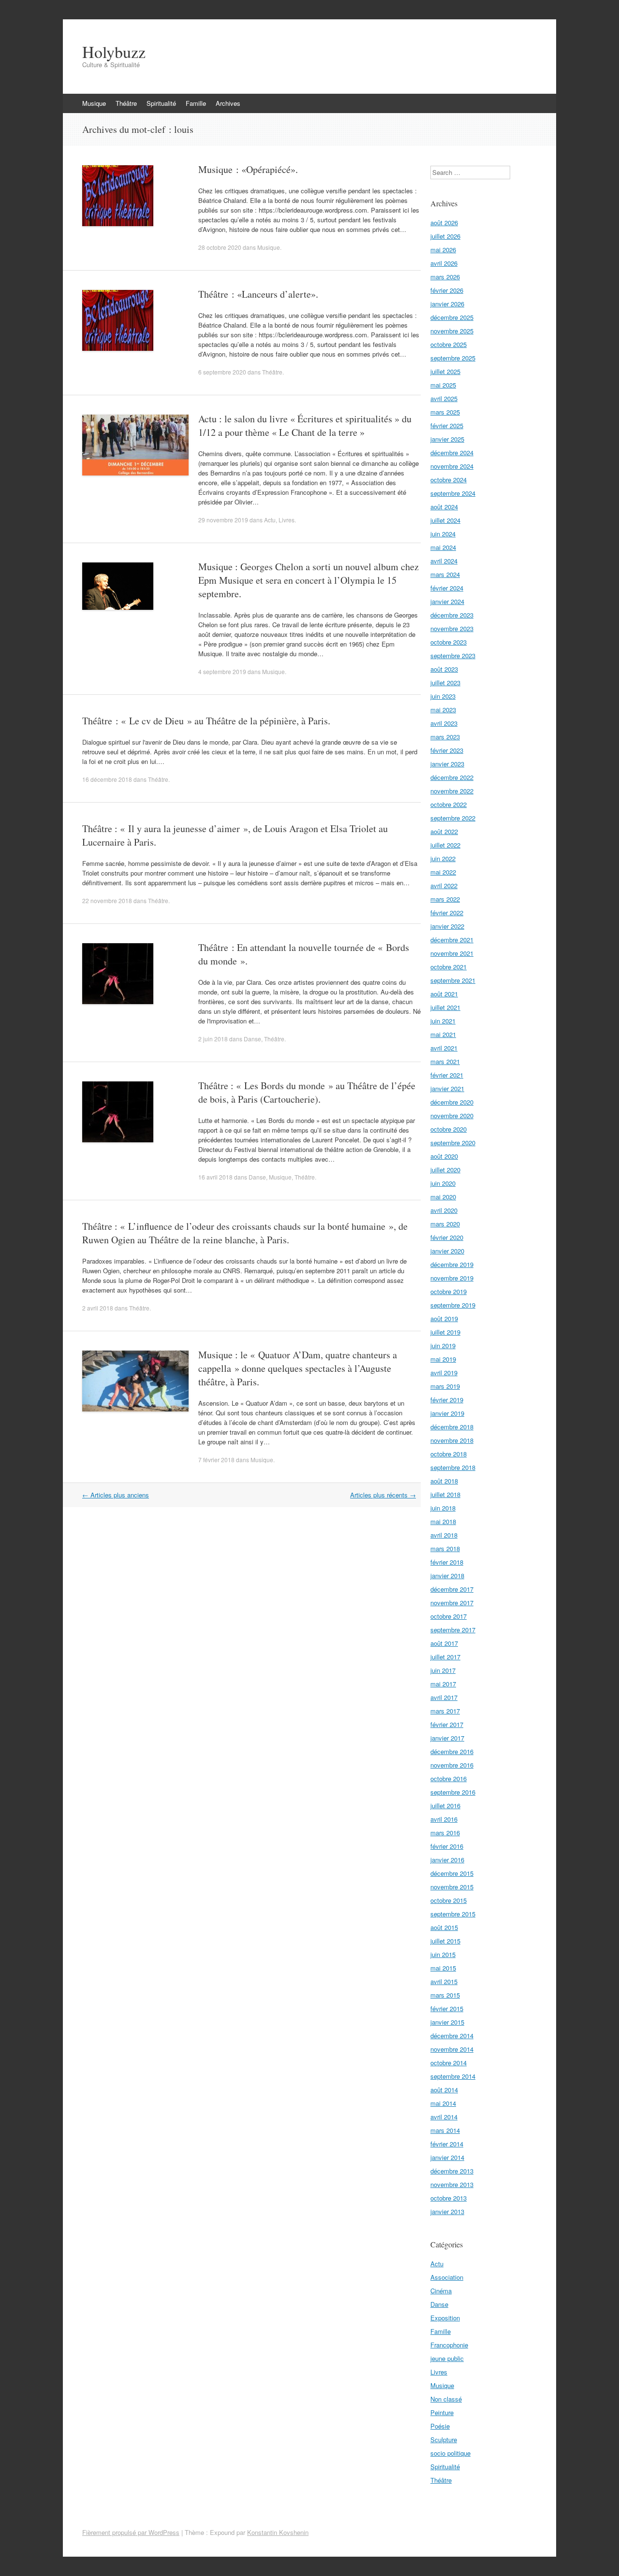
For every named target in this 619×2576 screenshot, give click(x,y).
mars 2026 (445, 277)
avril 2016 (444, 1819)
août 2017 (444, 1643)
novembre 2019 (452, 1278)
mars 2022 (445, 899)
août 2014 (444, 2090)
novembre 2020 (452, 1115)
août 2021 (444, 994)
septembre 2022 (453, 818)
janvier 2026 (447, 304)
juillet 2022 (445, 845)
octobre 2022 (449, 804)
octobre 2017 (449, 1616)
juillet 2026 (445, 236)
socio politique (450, 2453)
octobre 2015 (449, 1900)
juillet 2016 (445, 1806)
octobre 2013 (449, 2198)
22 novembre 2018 (107, 900)
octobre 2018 (449, 1454)
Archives (228, 103)
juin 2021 (443, 1021)
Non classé (446, 2399)
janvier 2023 (447, 764)
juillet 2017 (445, 1657)
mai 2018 (443, 1521)
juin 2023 (443, 696)
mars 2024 (445, 574)
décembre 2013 (452, 2171)
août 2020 (444, 1156)
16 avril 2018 (215, 1177)
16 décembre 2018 (107, 779)
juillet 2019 (445, 1332)
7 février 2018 (216, 1460)
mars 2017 (445, 1711)
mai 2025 (443, 385)
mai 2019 (443, 1359)
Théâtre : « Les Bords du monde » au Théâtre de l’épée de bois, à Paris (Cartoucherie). (307, 1092)
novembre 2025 (452, 331)
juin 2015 (443, 1954)
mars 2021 (445, 1061)
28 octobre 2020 (220, 247)
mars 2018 (445, 1548)
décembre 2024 (452, 453)
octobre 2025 (449, 344)
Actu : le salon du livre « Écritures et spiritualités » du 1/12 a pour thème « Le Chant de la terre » (305, 425)
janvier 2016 (447, 1860)
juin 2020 (443, 1183)
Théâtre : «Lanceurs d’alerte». (258, 294)
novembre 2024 (452, 466)
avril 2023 (444, 723)
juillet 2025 (445, 371)
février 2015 (447, 2008)
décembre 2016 (452, 1751)
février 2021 (447, 1075)
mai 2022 (443, 872)
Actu (270, 520)
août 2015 (444, 1927)
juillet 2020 (445, 1170)
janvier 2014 (447, 2157)
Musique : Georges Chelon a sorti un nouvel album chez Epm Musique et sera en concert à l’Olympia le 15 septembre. (309, 580)
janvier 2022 (447, 926)
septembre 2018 (453, 1467)
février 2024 (447, 588)
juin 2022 (443, 858)
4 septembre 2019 (222, 671)
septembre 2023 (453, 655)
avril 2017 (444, 1697)
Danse (252, 1039)
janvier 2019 (447, 1413)
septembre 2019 (453, 1305)
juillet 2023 (445, 683)
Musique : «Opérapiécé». (248, 169)
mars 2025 (445, 412)
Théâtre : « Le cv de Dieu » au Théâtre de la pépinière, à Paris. (206, 721)
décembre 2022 (452, 777)
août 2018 (444, 1481)
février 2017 (447, 1724)
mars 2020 (445, 1224)
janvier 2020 (447, 1251)
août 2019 (444, 1318)
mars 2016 (445, 1833)
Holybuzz (114, 52)
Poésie (440, 2426)
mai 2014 (443, 2103)
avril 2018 (444, 1535)
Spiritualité (161, 103)
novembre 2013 (452, 2184)
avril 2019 (444, 1373)
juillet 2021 (445, 1007)
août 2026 (444, 223)
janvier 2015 (447, 2022)
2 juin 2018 (213, 1039)
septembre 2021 (453, 980)
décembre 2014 (452, 2036)
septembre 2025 (453, 358)
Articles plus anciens (116, 1495)
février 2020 (447, 1237)
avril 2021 (444, 1048)
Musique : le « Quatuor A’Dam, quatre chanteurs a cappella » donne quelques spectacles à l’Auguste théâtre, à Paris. (298, 1368)
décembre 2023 (452, 615)
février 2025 (447, 425)
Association (447, 2277)
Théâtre (126, 103)
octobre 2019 (449, 1291)
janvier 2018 (447, 1576)
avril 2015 (444, 1981)
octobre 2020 (449, 1129)
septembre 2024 (453, 493)
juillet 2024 (445, 520)
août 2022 (444, 831)
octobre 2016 (449, 1778)
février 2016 (447, 1846)
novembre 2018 (452, 1440)
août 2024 (444, 507)
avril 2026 (444, 263)
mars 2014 (445, 2130)
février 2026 (447, 290)
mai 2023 (443, 710)
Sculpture (444, 2439)
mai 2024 (443, 547)
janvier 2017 (447, 1738)
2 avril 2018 (98, 1308)
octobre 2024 (449, 480)
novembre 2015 (452, 1887)
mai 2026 (443, 250)
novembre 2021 (452, 953)
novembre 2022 (452, 791)
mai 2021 (443, 1034)
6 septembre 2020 (222, 372)
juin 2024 (443, 534)
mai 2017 (443, 1684)
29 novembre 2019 (223, 520)
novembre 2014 (452, 2049)
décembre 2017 (452, 1589)
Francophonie (449, 2345)
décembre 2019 (452, 1264)
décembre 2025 (452, 317)
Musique (94, 103)
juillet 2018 (445, 1494)
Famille (196, 103)
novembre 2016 (452, 1765)
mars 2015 (445, 1995)
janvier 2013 (447, 2211)
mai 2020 (443, 1197)
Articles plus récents (383, 1495)
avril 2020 (444, 1210)
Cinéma (441, 2291)
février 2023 (447, 750)
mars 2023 (445, 737)
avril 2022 (444, 885)
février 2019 (447, 1400)
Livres (287, 520)
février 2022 (447, 913)
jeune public (447, 2358)
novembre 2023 (452, 628)
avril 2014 (444, 2117)
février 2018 (447, 1562)
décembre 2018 (452, 1427)
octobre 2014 (449, 2063)
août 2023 (444, 669)
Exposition (445, 2318)
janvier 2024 (447, 601)
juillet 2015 (445, 1941)
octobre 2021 (449, 967)
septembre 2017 (453, 1630)
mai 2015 (443, 1968)
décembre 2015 (452, 1873)
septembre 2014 (453, 2076)
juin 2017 (443, 1670)
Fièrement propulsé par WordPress (131, 2532)
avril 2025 (444, 398)
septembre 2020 (453, 1143)
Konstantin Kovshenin (278, 2532)
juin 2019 (443, 1346)
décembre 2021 (452, 940)
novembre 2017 (452, 1603)
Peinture (442, 2412)
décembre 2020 (452, 1102)
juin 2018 (443, 1508)
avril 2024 (444, 561)
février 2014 (447, 2144)
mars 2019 (445, 1386)
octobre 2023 (449, 642)
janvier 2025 (447, 439)
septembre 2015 (453, 1914)
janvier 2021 (447, 1088)
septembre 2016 (453, 1792)
